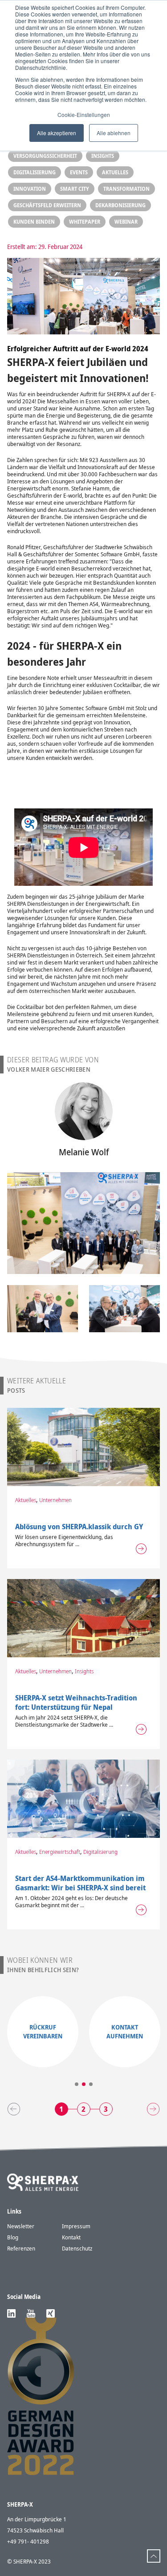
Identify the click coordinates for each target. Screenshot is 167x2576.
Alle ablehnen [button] (114, 133)
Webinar (126, 222)
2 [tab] (84, 2084)
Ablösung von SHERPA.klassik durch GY (79, 1527)
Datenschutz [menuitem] (77, 2248)
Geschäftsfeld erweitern (47, 205)
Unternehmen (55, 1500)
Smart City (75, 189)
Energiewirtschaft (60, 1852)
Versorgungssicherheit (45, 156)
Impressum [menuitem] (76, 2226)
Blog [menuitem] (13, 2237)
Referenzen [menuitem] (21, 2248)
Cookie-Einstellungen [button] (84, 115)
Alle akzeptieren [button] (57, 133)
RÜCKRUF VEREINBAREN (43, 2031)
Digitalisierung (35, 172)
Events (79, 172)
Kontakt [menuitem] (71, 2237)
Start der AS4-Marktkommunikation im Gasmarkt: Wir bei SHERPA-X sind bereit (80, 1883)
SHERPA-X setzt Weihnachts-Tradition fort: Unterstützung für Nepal (76, 1702)
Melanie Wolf (84, 1152)
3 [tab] (91, 2084)
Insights (103, 156)
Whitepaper (85, 222)
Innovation (30, 189)
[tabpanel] (43, 2032)
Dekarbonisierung (120, 205)
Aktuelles (115, 172)
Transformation (126, 189)
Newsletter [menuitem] (21, 2226)
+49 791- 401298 (28, 2541)
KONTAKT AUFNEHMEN (125, 2031)
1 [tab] (77, 2084)
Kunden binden (34, 222)
